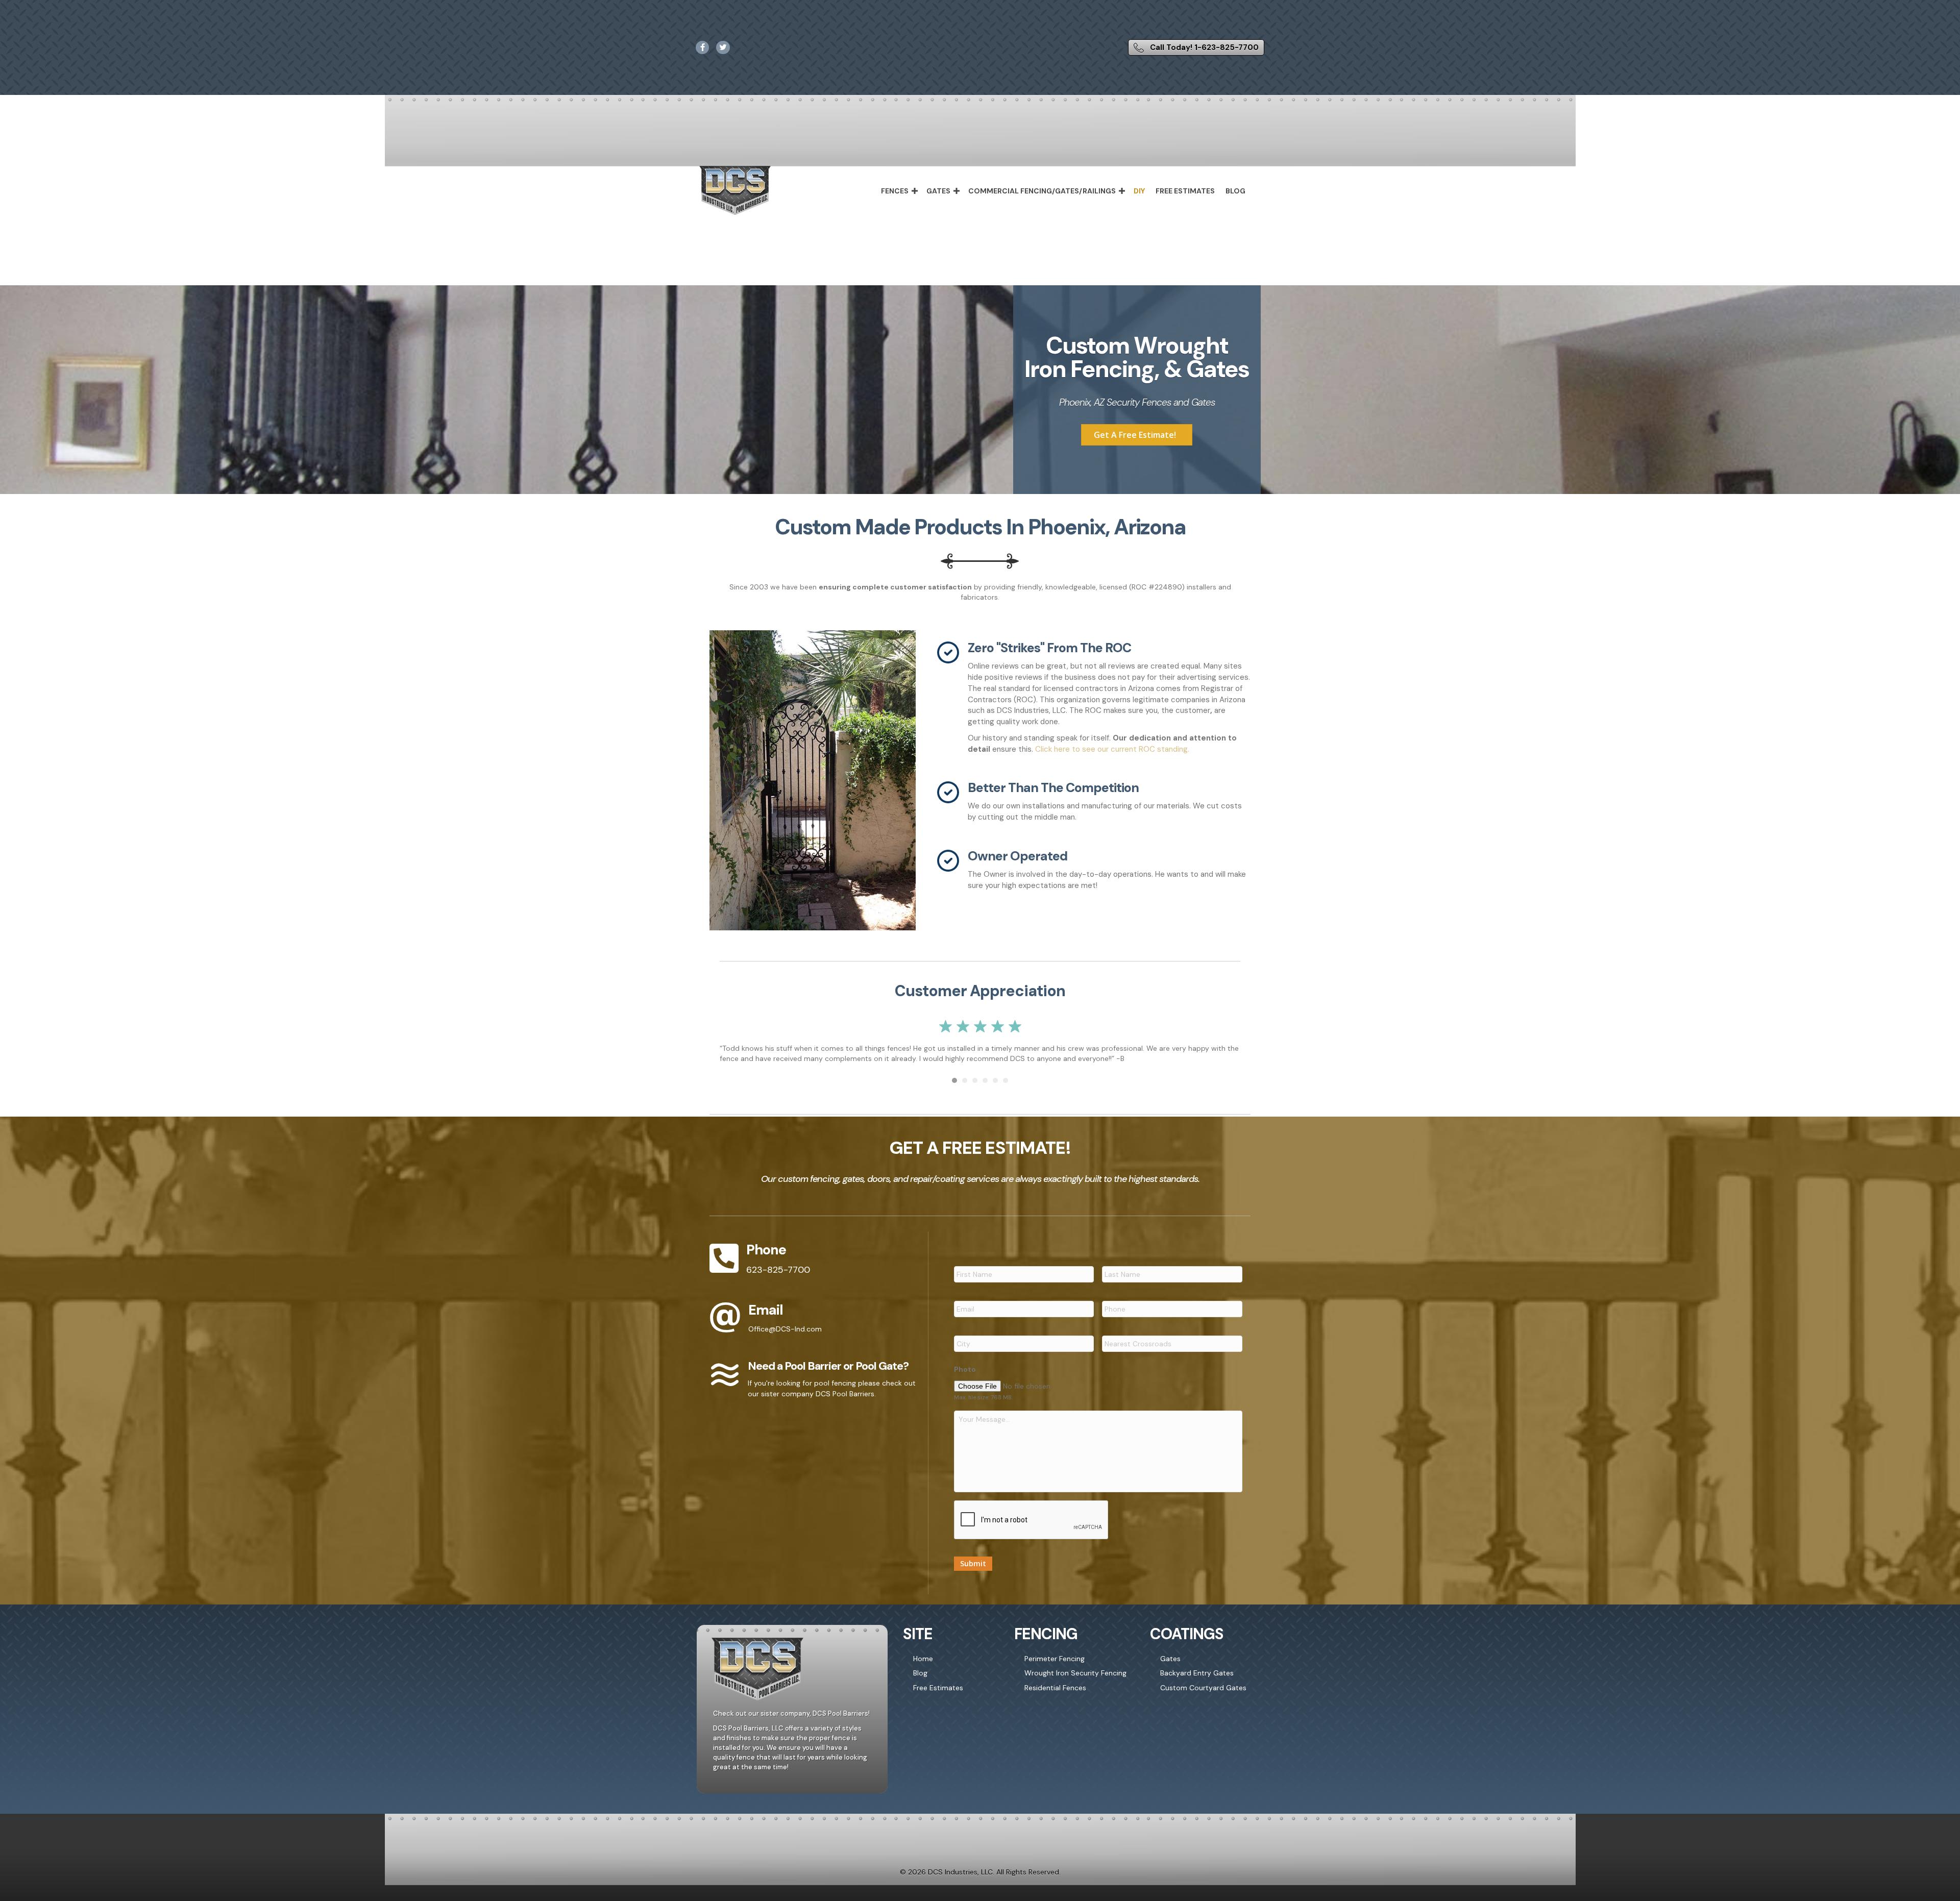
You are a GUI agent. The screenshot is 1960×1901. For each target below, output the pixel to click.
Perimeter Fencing (1055, 1669)
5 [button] (995, 1091)
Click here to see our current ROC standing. (1111, 749)
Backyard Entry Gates (1197, 1684)
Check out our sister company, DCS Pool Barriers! (791, 1724)
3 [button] (975, 1091)
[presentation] (1032, 1530)
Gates (938, 191)
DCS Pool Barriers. (846, 1404)
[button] (915, 191)
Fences (895, 191)
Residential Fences (1055, 1698)
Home (923, 1669)
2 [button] (965, 1091)
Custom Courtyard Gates (1203, 1698)
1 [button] (954, 1091)
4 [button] (985, 1091)
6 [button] (1006, 1091)
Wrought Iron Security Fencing (1075, 1684)
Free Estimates (1185, 191)
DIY (1139, 191)
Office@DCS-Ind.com (785, 1339)
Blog (1235, 191)
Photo (965, 1379)
